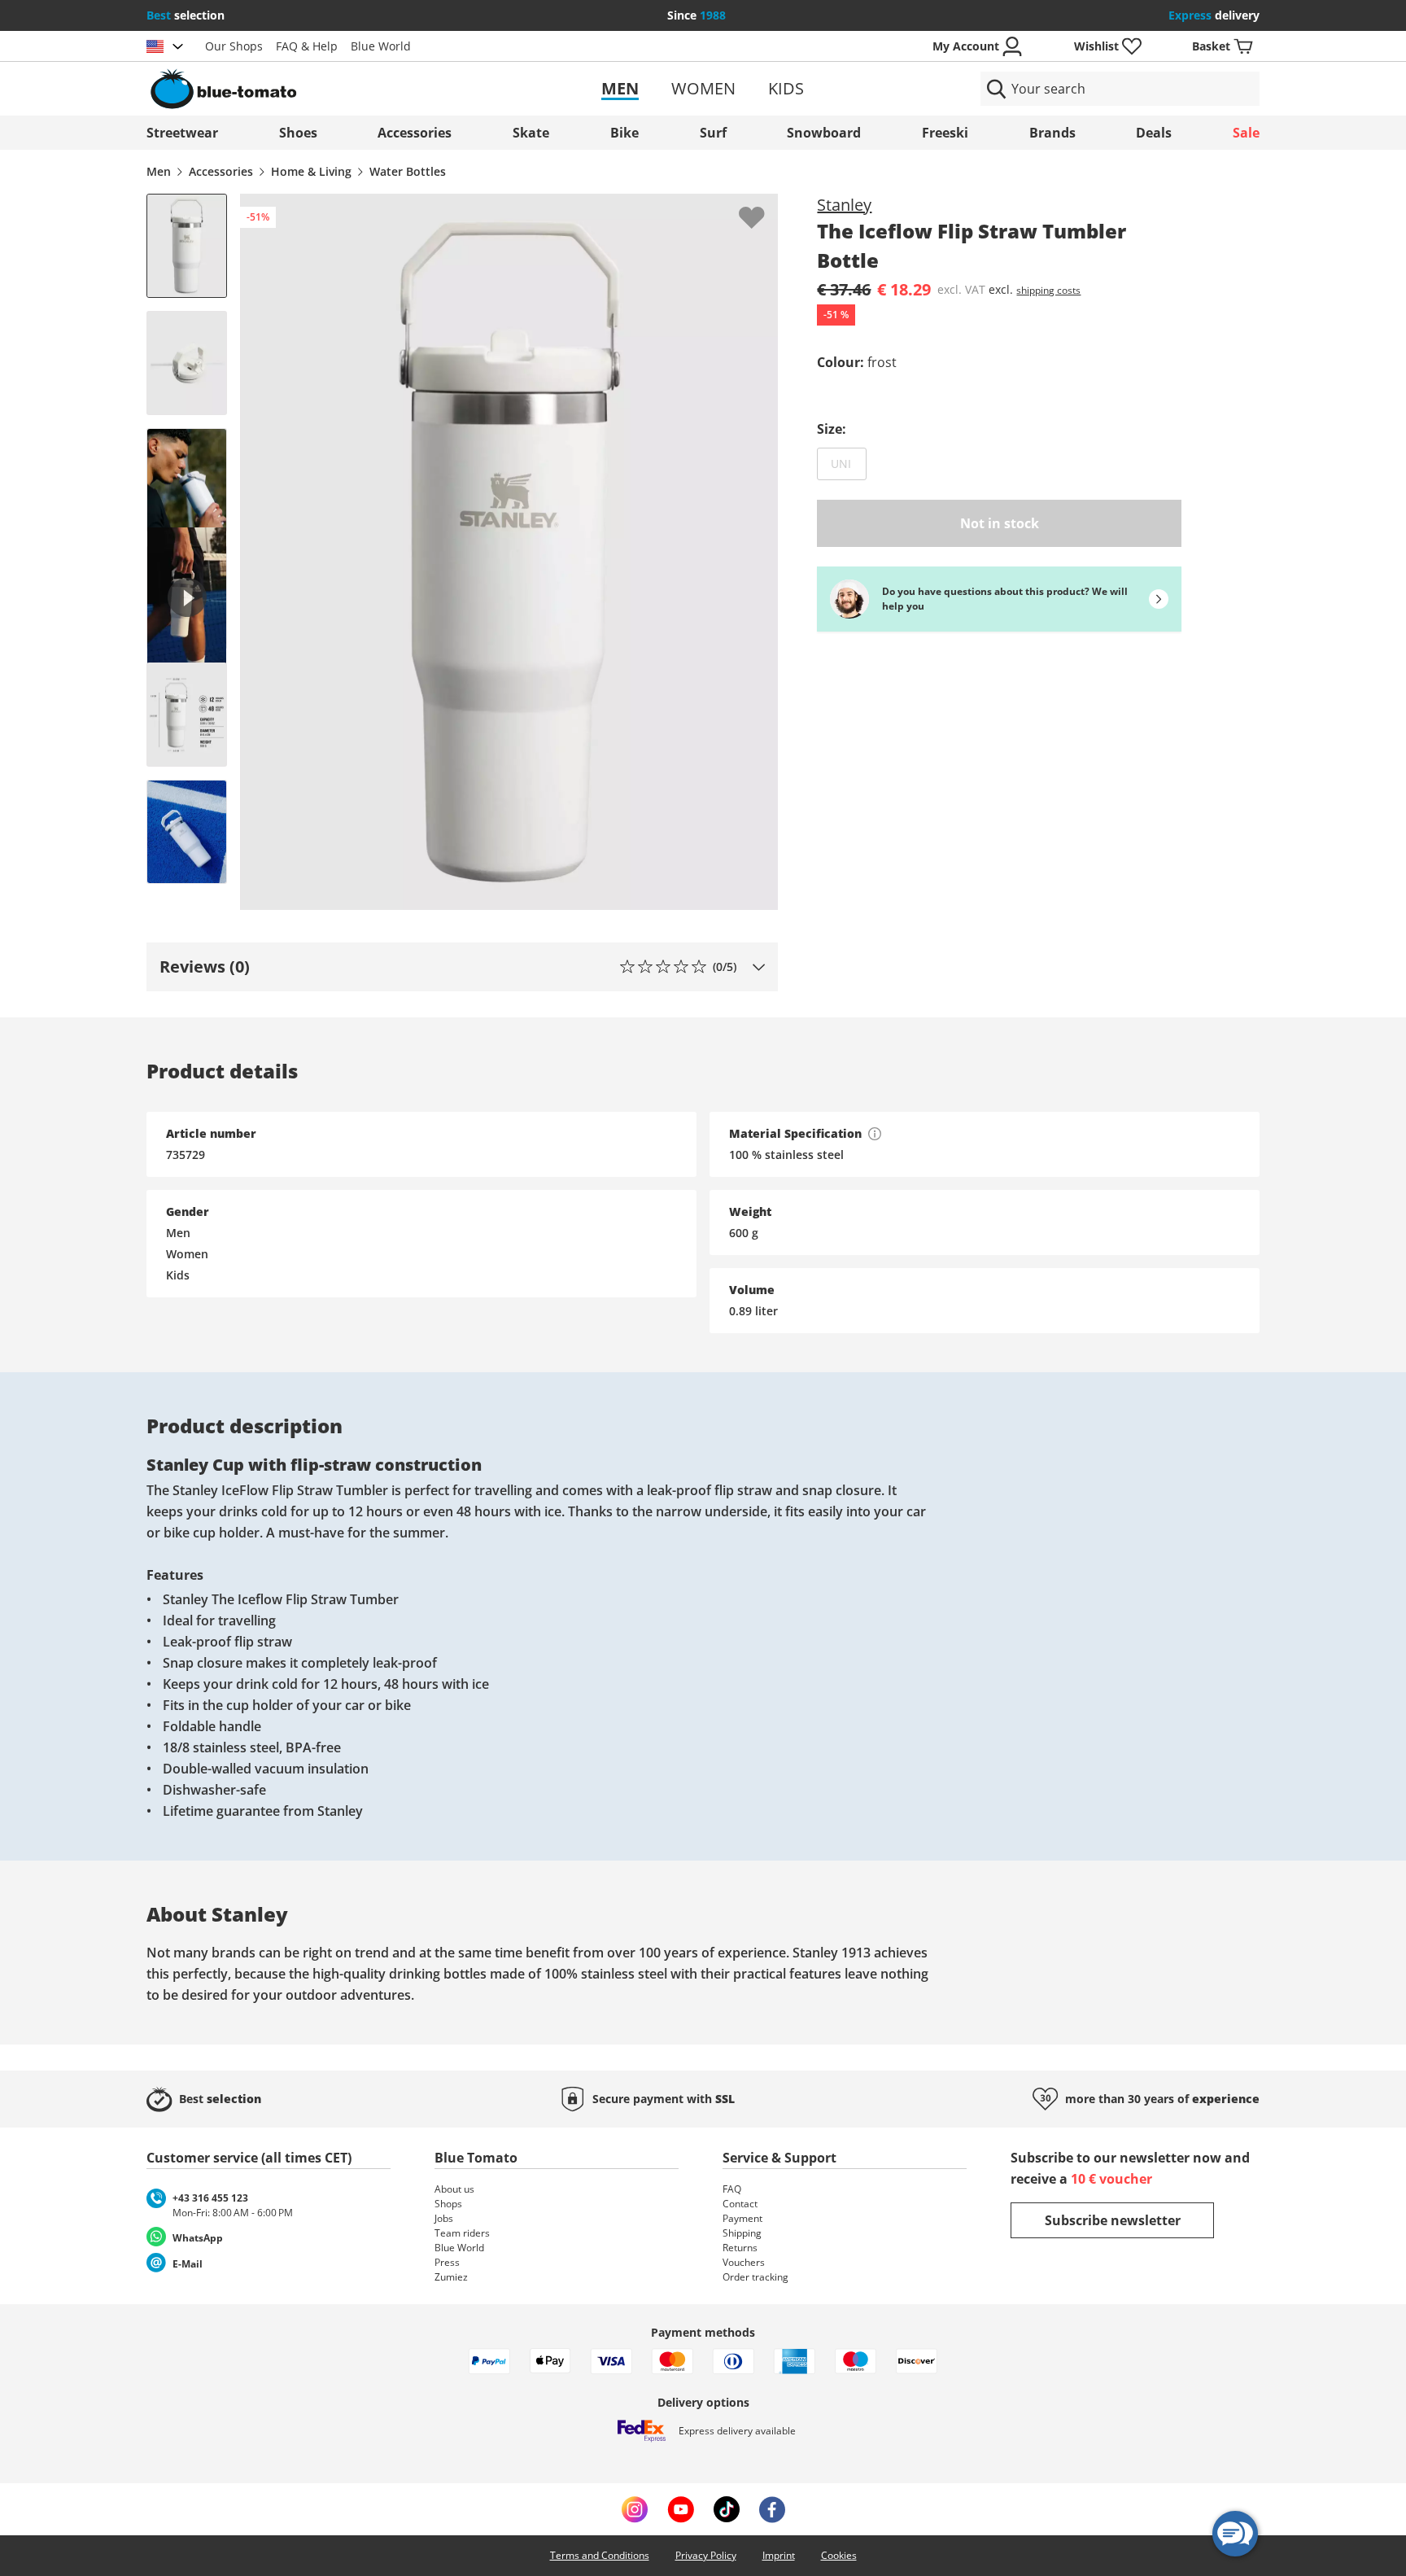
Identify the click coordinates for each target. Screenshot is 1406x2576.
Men (620, 88)
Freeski (945, 133)
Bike (624, 133)
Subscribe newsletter (1113, 2220)
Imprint (779, 2555)
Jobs (444, 2218)
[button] (462, 967)
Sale (1246, 133)
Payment (742, 2218)
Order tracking (755, 2277)
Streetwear (182, 133)
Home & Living (311, 171)
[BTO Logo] (327, 89)
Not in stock (1000, 523)
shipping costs (1048, 290)
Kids (786, 88)
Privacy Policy (706, 2555)
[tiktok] (727, 2509)
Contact (740, 2204)
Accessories (415, 133)
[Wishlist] (765, 207)
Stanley (844, 205)
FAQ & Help (307, 46)
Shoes (298, 133)
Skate (531, 133)
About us (454, 2189)
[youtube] (681, 2509)
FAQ (732, 2189)
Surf (713, 133)
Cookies (839, 2555)
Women (703, 88)
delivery (1214, 15)
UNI (849, 463)
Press (447, 2262)
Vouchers (744, 2262)
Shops (448, 2204)
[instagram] (635, 2509)
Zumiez (451, 2277)
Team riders (462, 2233)
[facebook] (772, 2509)
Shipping (742, 2233)
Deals (1154, 133)
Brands (1052, 133)
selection (186, 15)
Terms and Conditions (600, 2555)
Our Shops (234, 46)
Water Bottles (408, 171)
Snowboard (824, 133)
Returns (740, 2248)
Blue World (381, 46)
